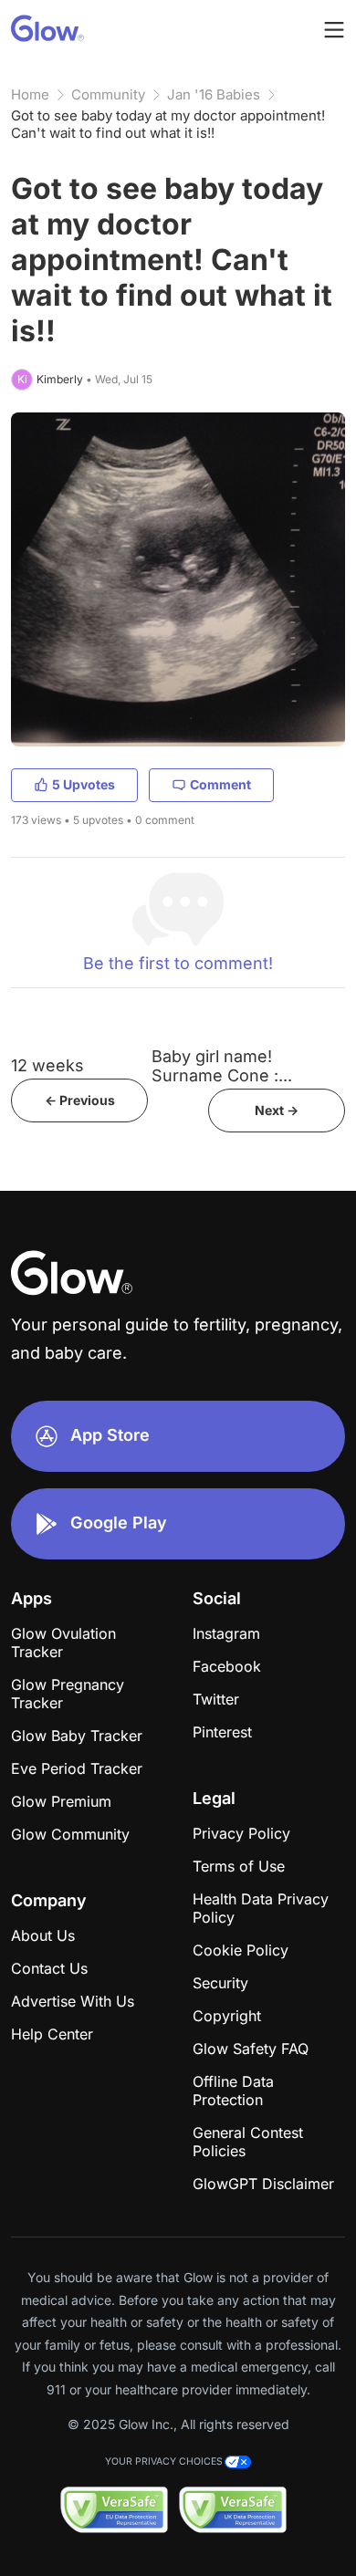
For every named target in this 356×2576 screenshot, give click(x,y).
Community (108, 94)
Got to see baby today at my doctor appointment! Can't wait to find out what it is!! (168, 124)
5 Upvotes (84, 784)
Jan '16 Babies (214, 94)
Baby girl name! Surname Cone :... (222, 1066)
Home (30, 94)
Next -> (277, 1110)
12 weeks (47, 1065)
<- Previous (80, 1100)
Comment (220, 784)
